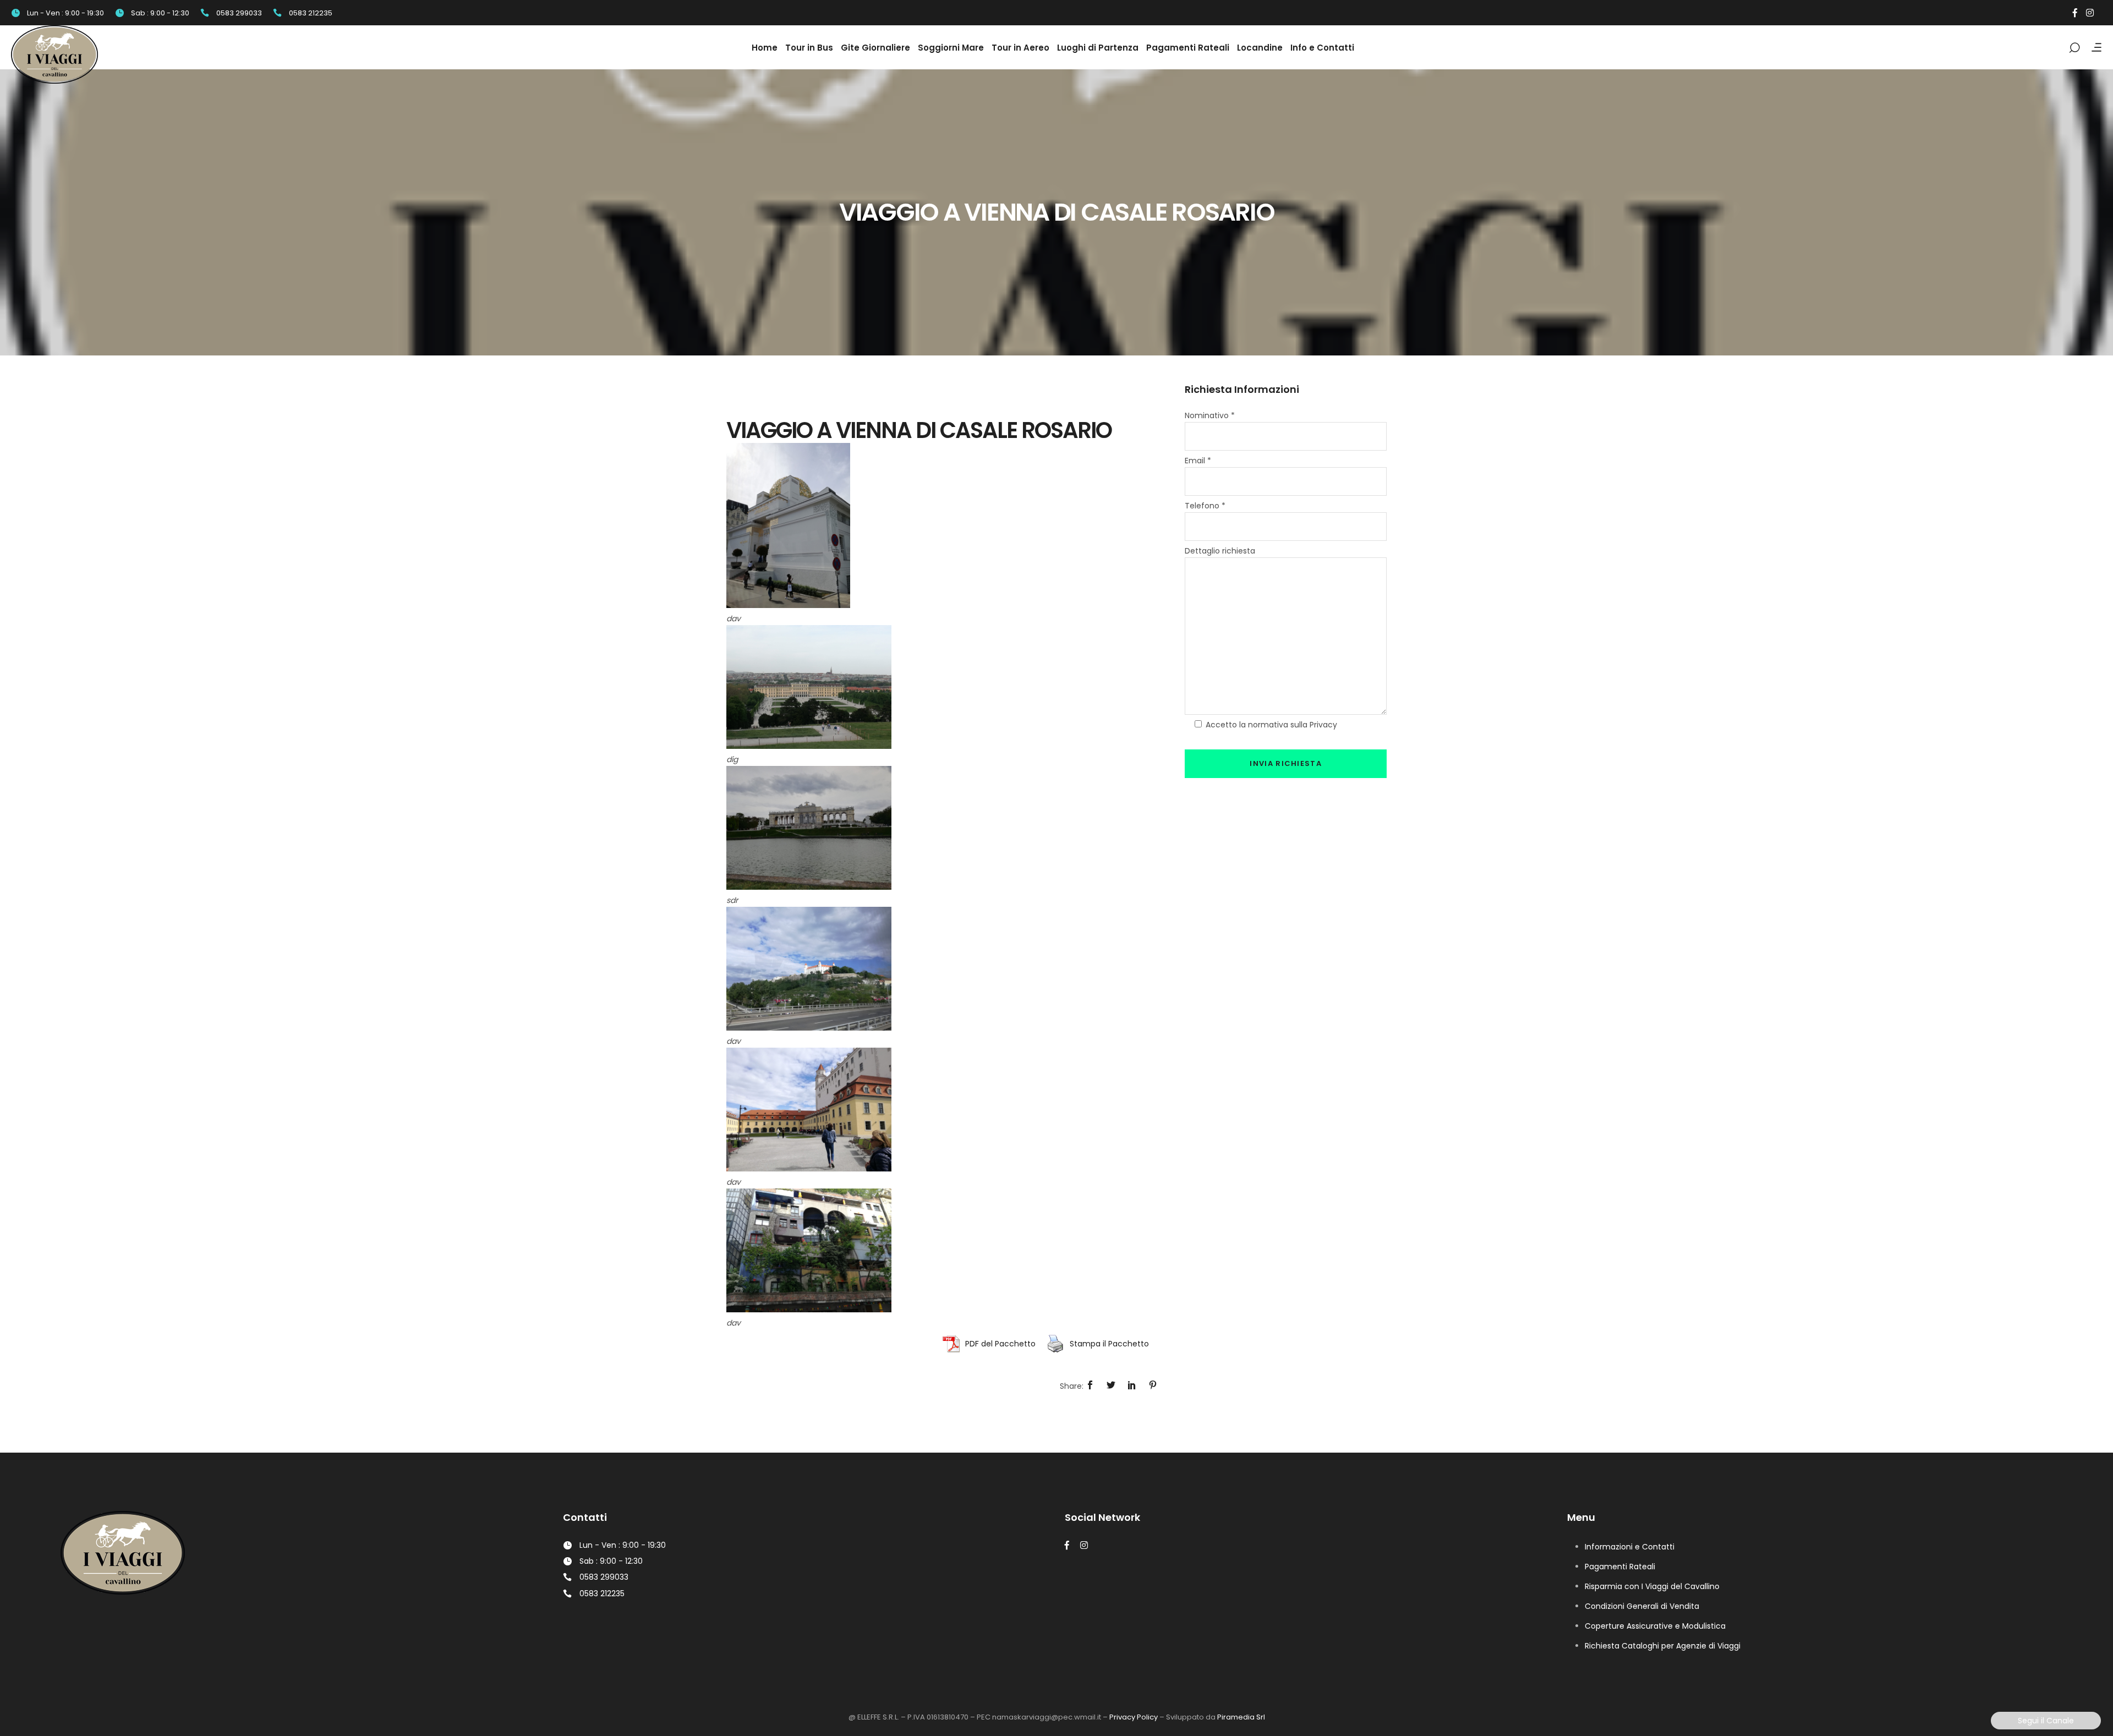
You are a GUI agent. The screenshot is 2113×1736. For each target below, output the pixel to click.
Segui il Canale (2046, 1721)
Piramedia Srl (1241, 1717)
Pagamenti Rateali (1620, 1567)
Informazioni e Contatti (1630, 1547)
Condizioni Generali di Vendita (1642, 1606)
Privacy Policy (1134, 1717)
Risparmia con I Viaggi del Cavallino (1652, 1586)
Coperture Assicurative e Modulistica (1655, 1626)
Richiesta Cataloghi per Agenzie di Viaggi (1663, 1646)
